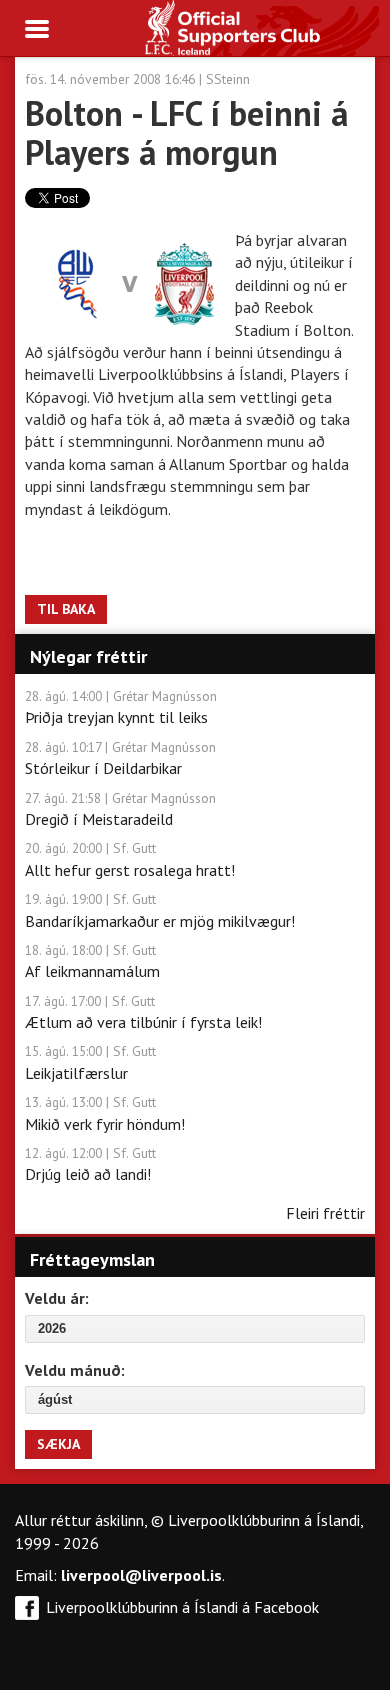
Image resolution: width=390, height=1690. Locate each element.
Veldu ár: (57, 1298)
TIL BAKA (66, 609)
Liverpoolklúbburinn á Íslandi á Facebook (182, 1607)
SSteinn (228, 79)
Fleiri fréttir (325, 1213)
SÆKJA (58, 1444)
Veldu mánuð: (75, 1370)
